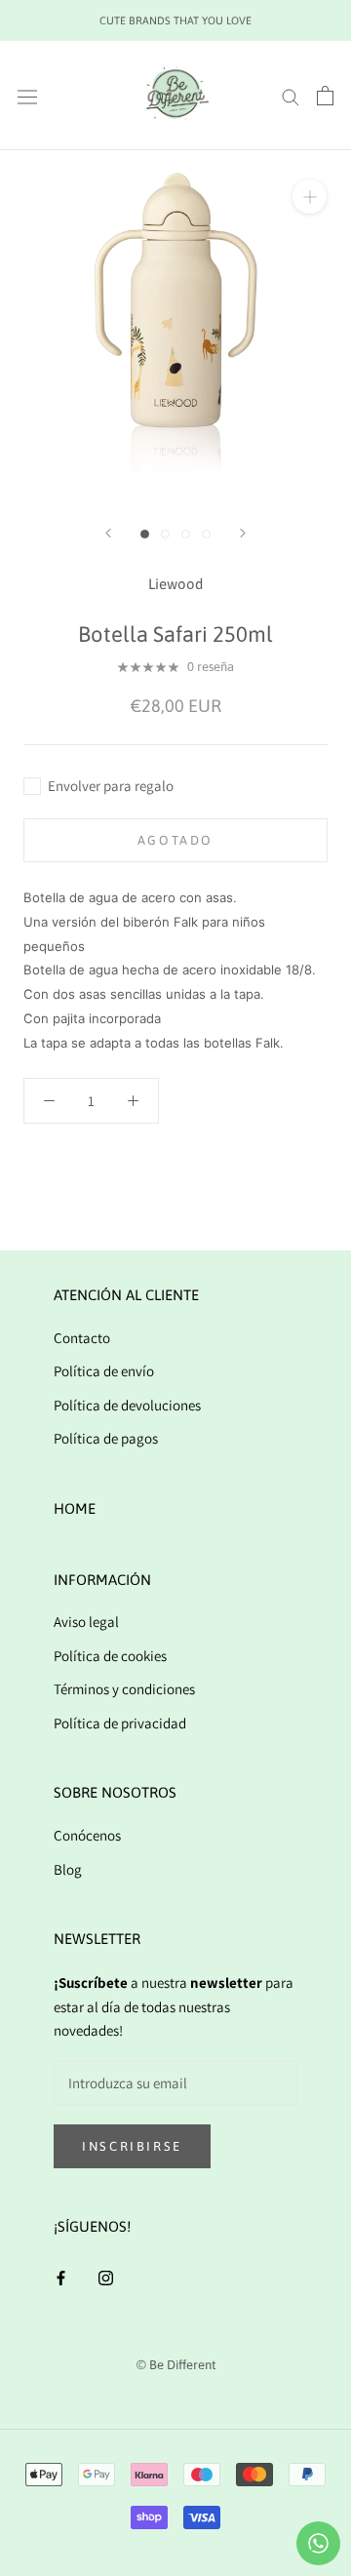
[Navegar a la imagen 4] (206, 534)
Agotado (175, 840)
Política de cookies (110, 1656)
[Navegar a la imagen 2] (165, 534)
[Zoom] (310, 197)
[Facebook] (61, 2277)
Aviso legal (86, 1622)
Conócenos (87, 1835)
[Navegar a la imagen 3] (186, 534)
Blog (68, 1869)
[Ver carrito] (325, 96)
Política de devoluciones (127, 1405)
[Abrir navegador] (27, 96)
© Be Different (176, 2365)
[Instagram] (106, 2277)
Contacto (82, 1338)
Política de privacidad (120, 1723)
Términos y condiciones (124, 1689)
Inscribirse (132, 2146)
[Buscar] (291, 96)
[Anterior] (108, 533)
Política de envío (104, 1371)
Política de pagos (106, 1438)
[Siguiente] (243, 533)
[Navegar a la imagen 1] (145, 534)
